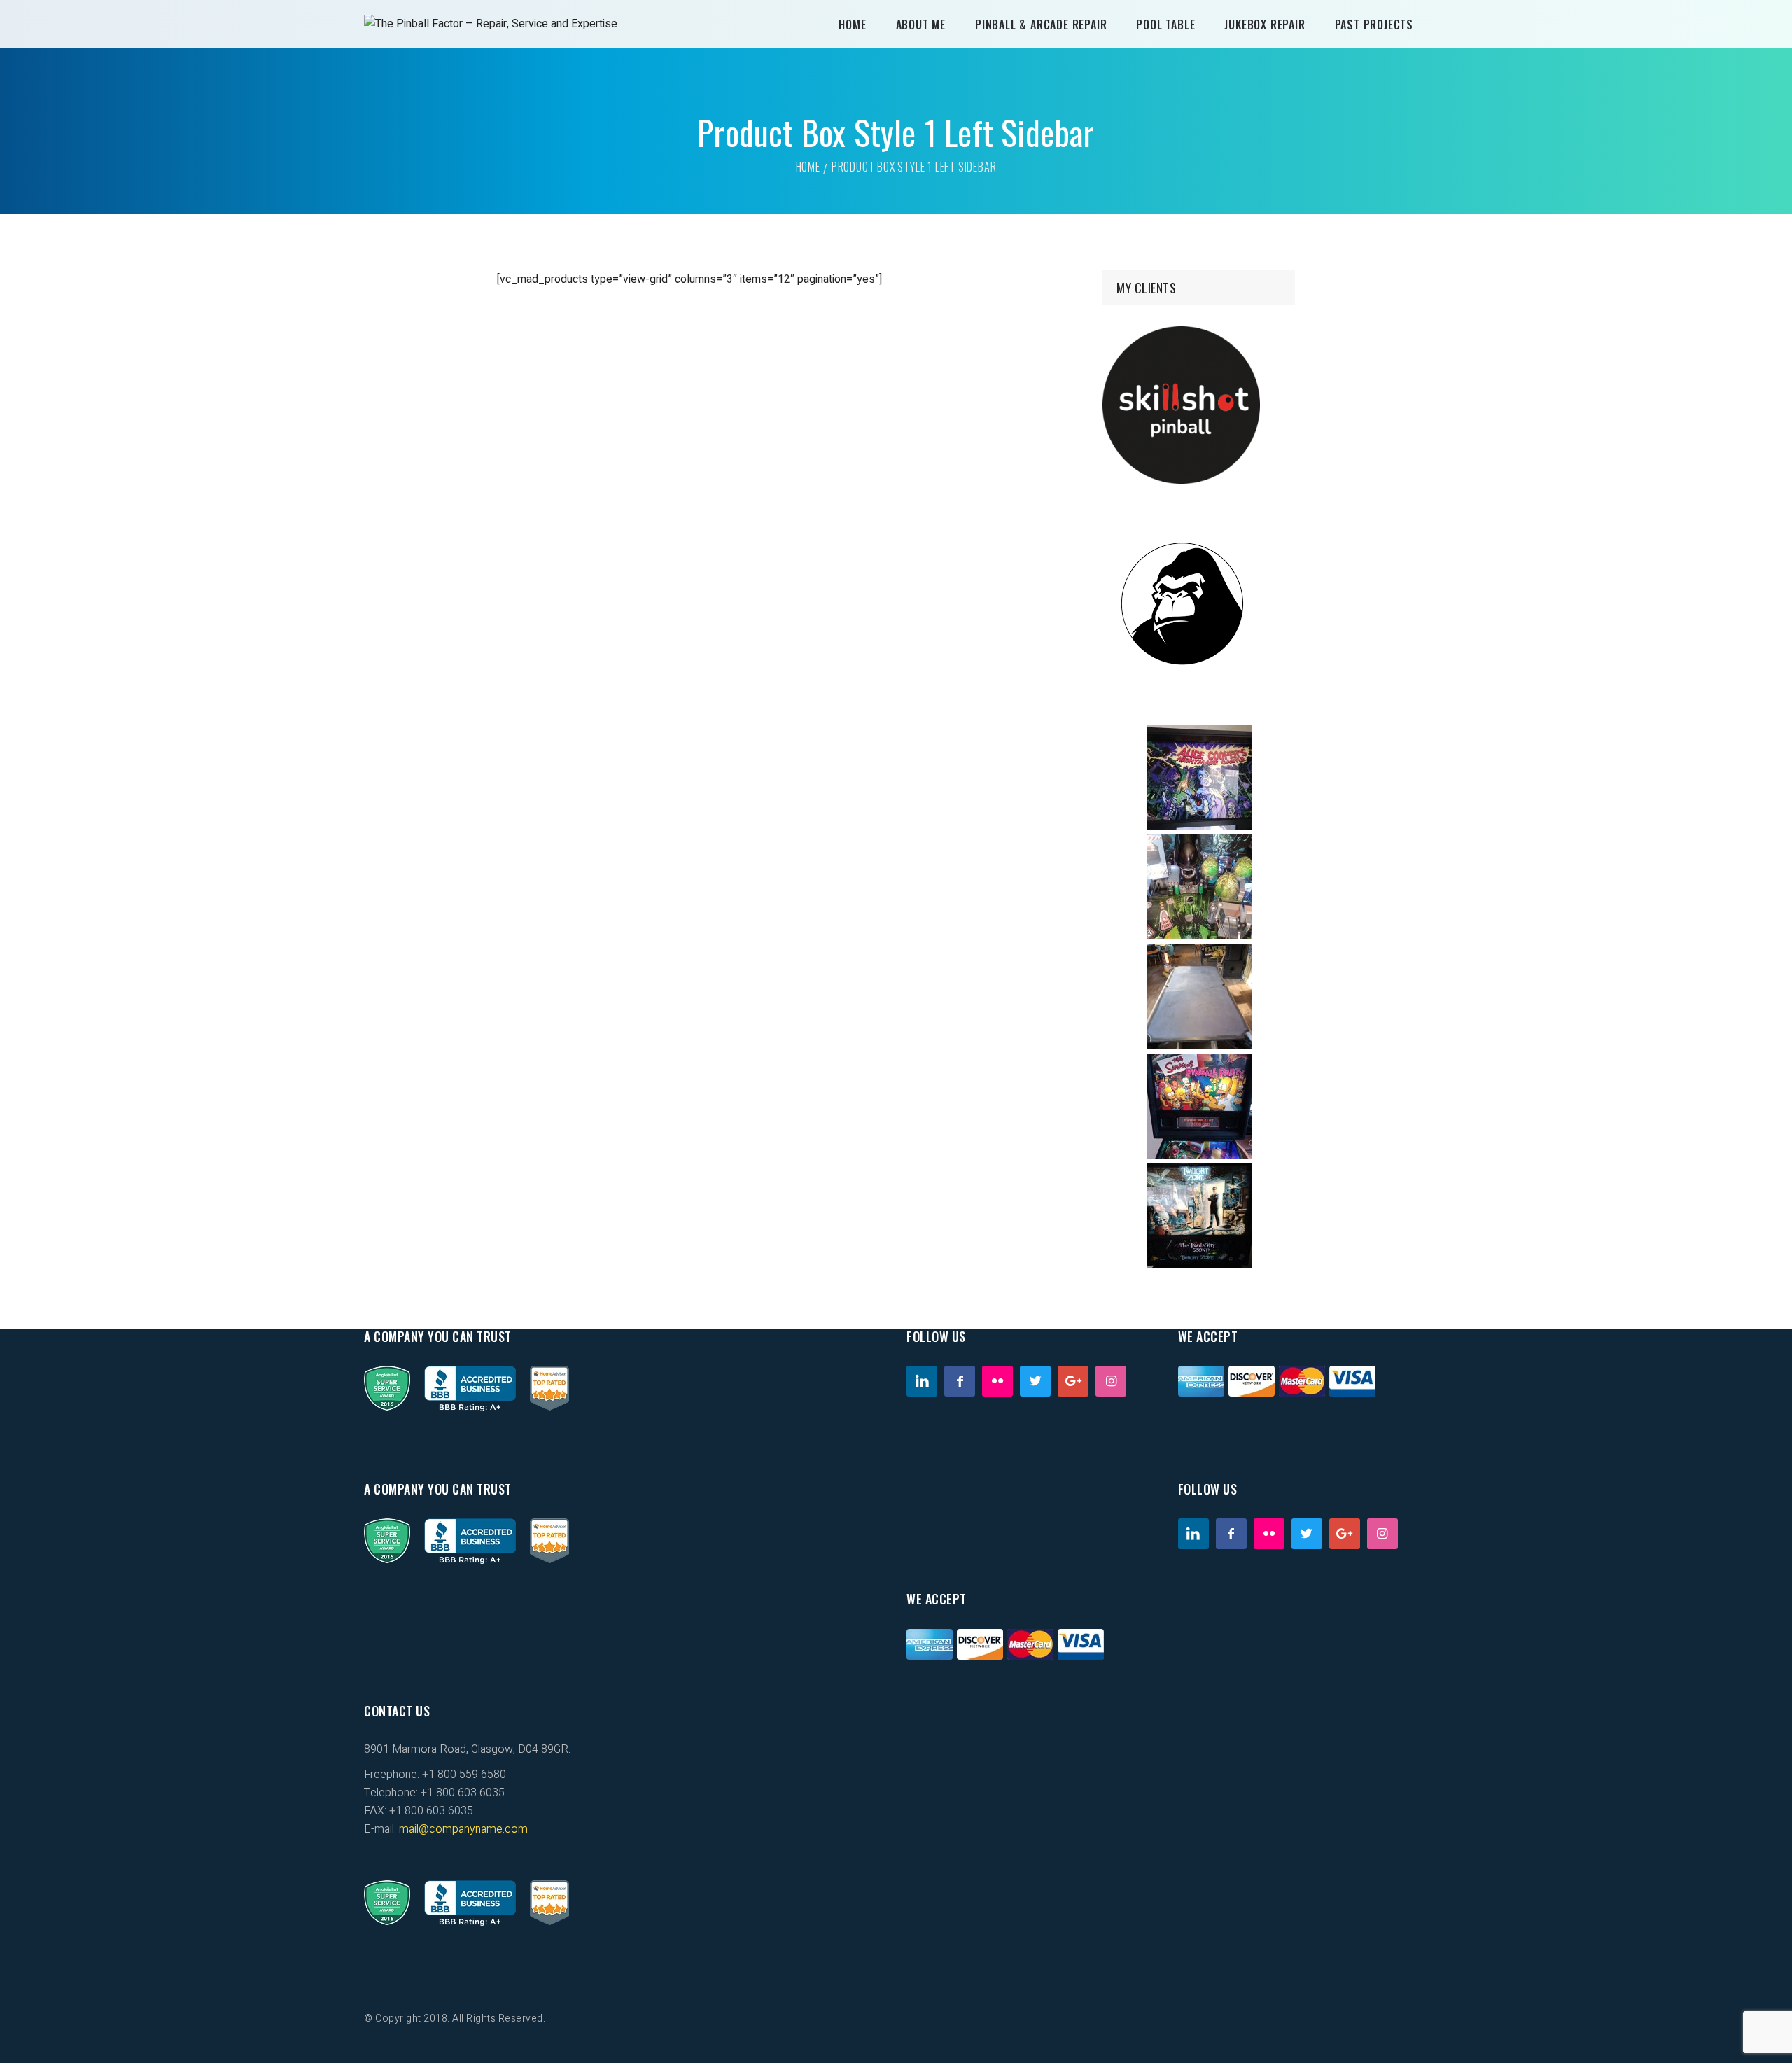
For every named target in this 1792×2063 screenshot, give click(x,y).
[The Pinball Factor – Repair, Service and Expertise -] (491, 24)
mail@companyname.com (463, 1829)
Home (808, 167)
